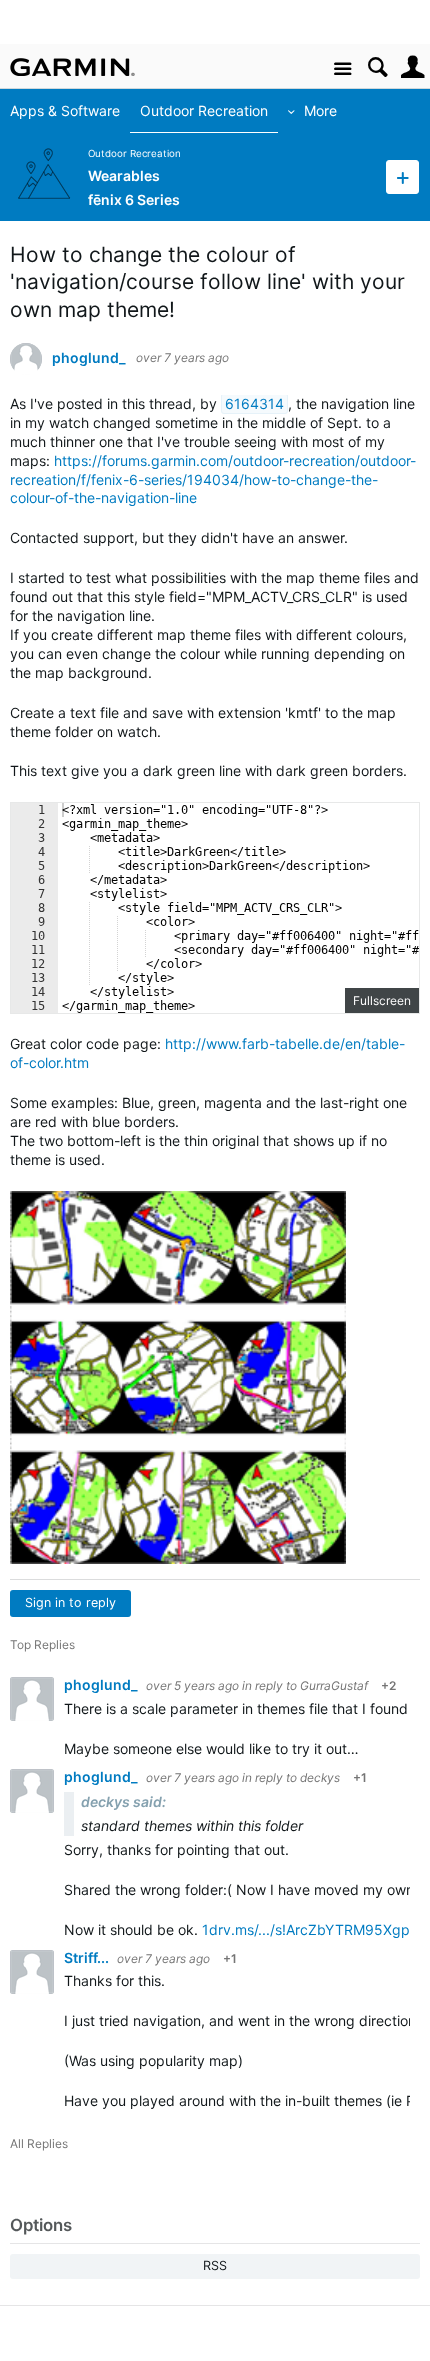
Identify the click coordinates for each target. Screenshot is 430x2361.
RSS (215, 2265)
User (412, 67)
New (402, 176)
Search (377, 67)
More (320, 110)
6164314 (254, 403)
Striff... (88, 1957)
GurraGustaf (334, 1685)
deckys (320, 1777)
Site (342, 69)
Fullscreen (382, 1000)
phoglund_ (89, 358)
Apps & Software (65, 110)
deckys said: (123, 1801)
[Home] (72, 67)
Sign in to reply (70, 1602)
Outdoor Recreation (204, 110)
